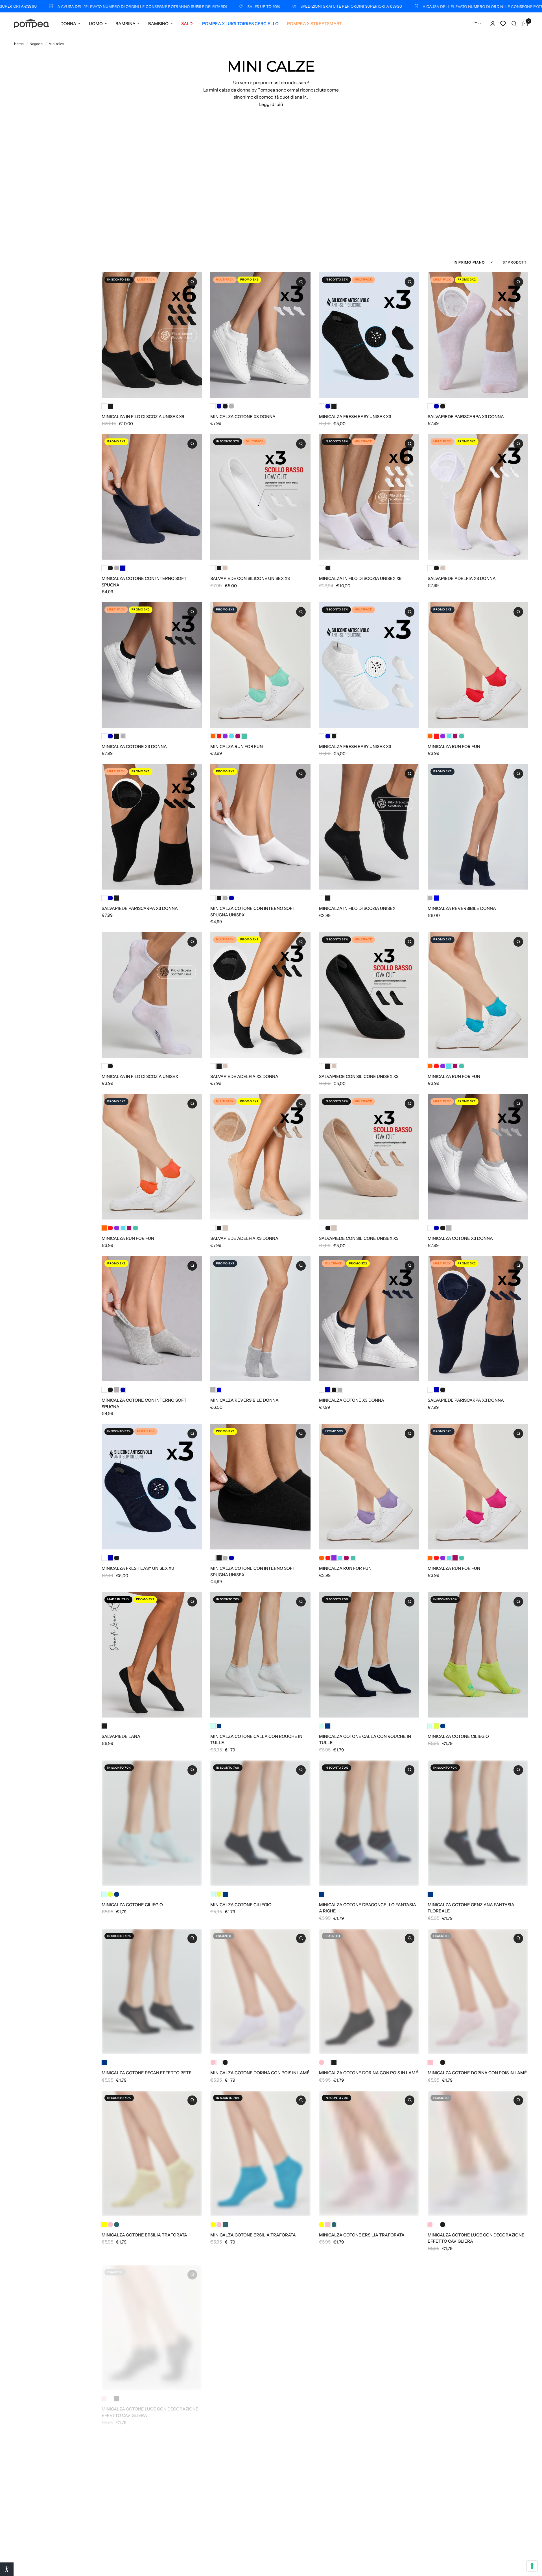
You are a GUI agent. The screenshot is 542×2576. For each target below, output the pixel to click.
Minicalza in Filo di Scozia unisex (357, 908)
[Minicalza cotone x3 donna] (260, 335)
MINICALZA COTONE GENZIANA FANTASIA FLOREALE (471, 1908)
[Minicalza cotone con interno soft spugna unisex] (260, 827)
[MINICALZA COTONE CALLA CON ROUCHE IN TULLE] (260, 1655)
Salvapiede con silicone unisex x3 (250, 578)
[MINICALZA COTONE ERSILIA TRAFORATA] (152, 2153)
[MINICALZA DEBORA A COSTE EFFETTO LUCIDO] (369, 2322)
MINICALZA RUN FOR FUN (237, 746)
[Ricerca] (514, 24)
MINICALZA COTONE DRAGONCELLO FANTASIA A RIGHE (368, 1908)
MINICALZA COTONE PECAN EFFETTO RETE (147, 2073)
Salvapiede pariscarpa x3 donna (466, 417)
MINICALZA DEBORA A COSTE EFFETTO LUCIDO (369, 2403)
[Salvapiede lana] (152, 1655)
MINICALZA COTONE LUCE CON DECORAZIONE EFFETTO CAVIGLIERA (476, 2238)
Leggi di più (271, 104)
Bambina (125, 24)
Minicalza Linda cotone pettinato (359, 2571)
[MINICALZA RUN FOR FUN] (260, 665)
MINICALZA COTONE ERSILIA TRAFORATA (144, 2235)
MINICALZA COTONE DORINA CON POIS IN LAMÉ (260, 2073)
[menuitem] (70, 24)
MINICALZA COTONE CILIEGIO (458, 1736)
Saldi (187, 24)
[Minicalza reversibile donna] (478, 827)
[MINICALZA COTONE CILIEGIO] (478, 1655)
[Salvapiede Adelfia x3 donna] (478, 497)
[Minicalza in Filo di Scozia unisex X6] (152, 335)
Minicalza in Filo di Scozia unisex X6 (143, 417)
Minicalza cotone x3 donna (243, 417)
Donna (68, 24)
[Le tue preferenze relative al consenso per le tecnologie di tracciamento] (532, 2566)
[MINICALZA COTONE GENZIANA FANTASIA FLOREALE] (478, 1823)
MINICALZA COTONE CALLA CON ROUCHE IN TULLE (256, 1740)
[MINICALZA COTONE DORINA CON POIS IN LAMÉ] (260, 1992)
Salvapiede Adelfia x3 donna (462, 578)
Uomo (96, 24)
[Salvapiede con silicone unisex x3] (260, 497)
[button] (7, 2569)
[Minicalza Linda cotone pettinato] (369, 2490)
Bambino (158, 24)
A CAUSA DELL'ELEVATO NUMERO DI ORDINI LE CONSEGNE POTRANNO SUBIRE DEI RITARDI (365, 6)
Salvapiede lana (121, 1736)
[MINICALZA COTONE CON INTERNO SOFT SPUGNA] (152, 497)
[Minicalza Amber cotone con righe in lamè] (152, 2490)
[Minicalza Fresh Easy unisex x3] (369, 335)
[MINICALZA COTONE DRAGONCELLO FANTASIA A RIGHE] (369, 1823)
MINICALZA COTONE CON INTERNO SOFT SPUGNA (144, 582)
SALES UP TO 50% (121, 6)
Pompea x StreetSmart (315, 24)
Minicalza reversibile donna (462, 908)
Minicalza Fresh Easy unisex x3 (355, 417)
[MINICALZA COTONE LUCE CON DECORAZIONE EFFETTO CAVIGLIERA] (478, 2153)
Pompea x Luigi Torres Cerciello (240, 24)
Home (19, 44)
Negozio (36, 44)
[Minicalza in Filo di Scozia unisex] (369, 827)
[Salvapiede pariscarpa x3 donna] (478, 335)
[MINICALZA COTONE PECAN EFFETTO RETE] (152, 1992)
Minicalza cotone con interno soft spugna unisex (253, 912)
